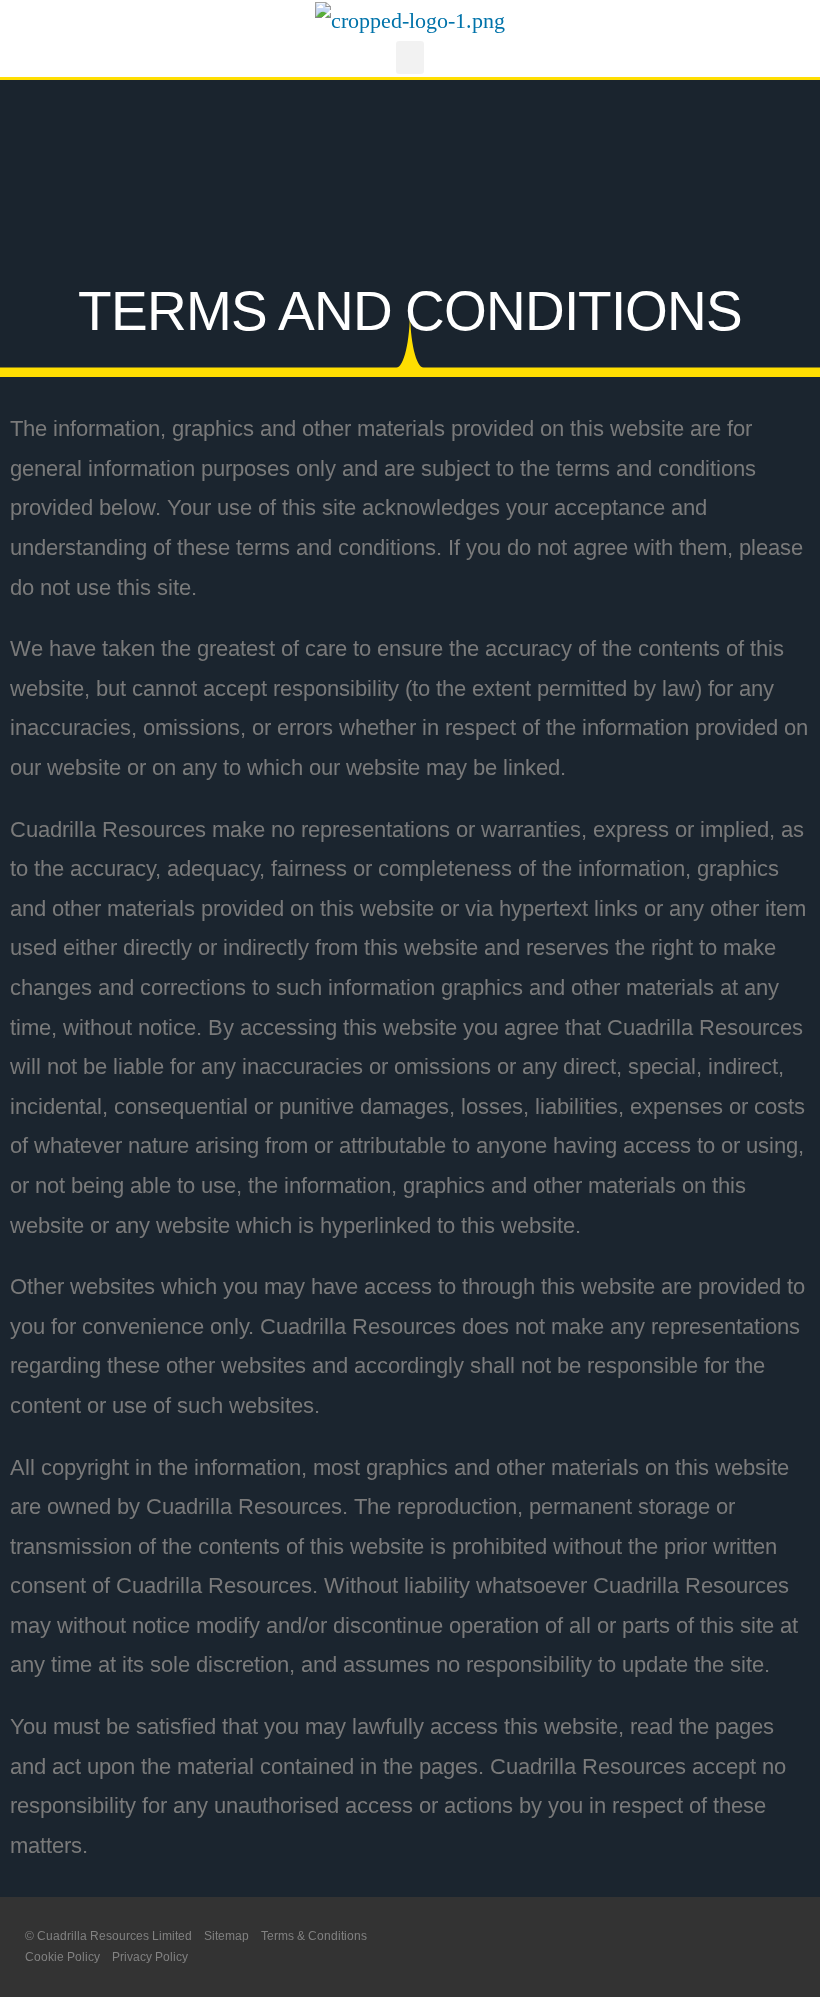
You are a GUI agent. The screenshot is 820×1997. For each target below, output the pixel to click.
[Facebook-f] (753, 1947)
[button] (410, 57)
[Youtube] (792, 1947)
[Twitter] (714, 1947)
